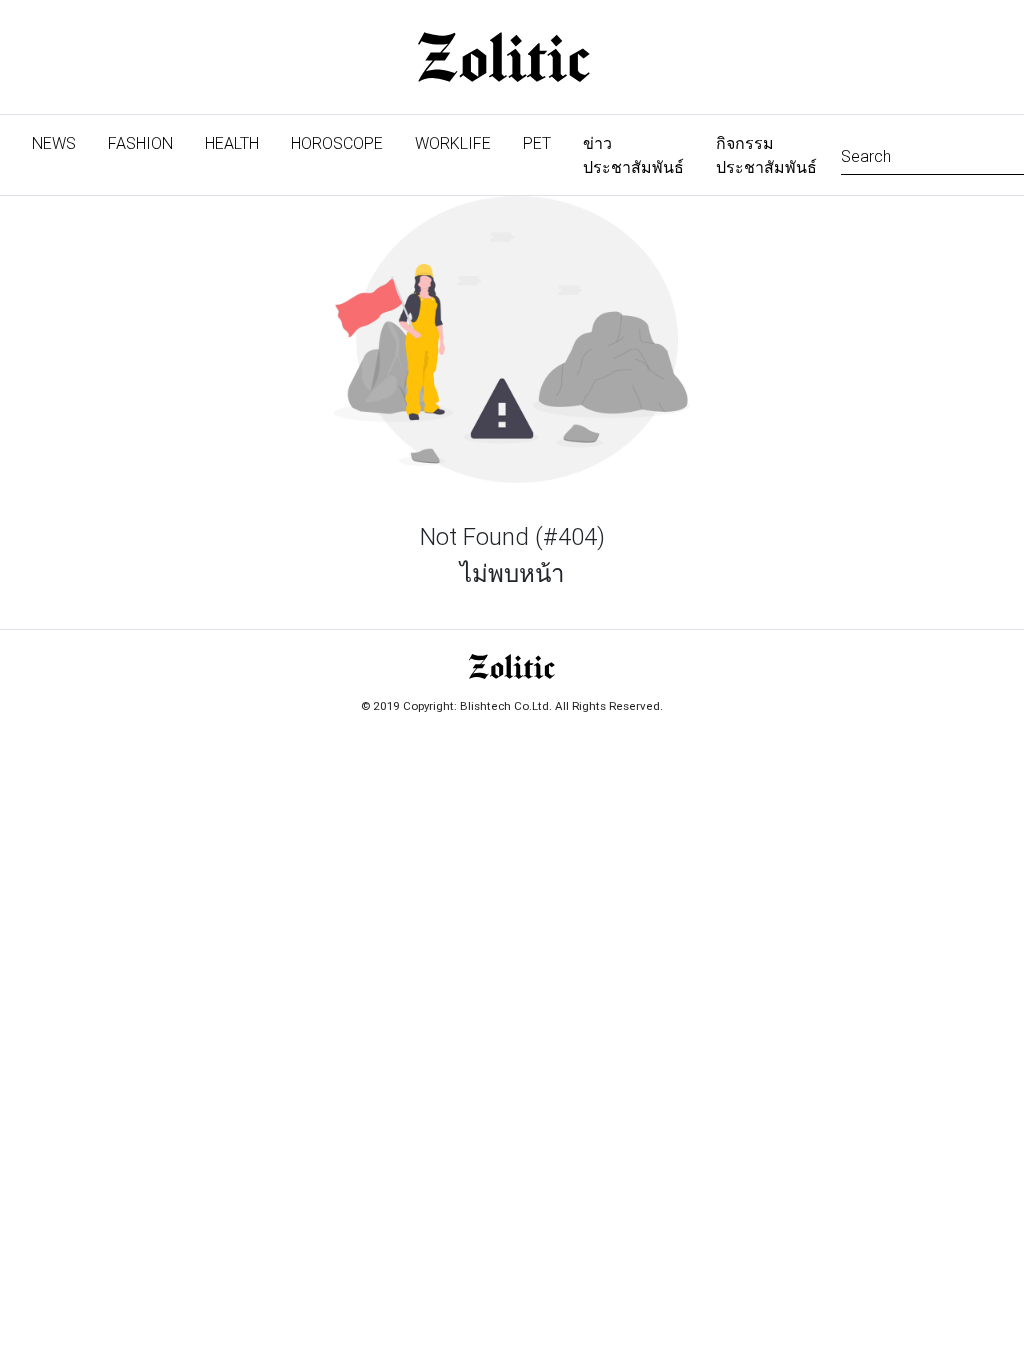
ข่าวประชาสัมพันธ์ (633, 155)
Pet (537, 143)
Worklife (453, 143)
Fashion (140, 143)
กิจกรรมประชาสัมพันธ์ (766, 155)
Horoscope (337, 143)
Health (232, 143)
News (62, 142)
